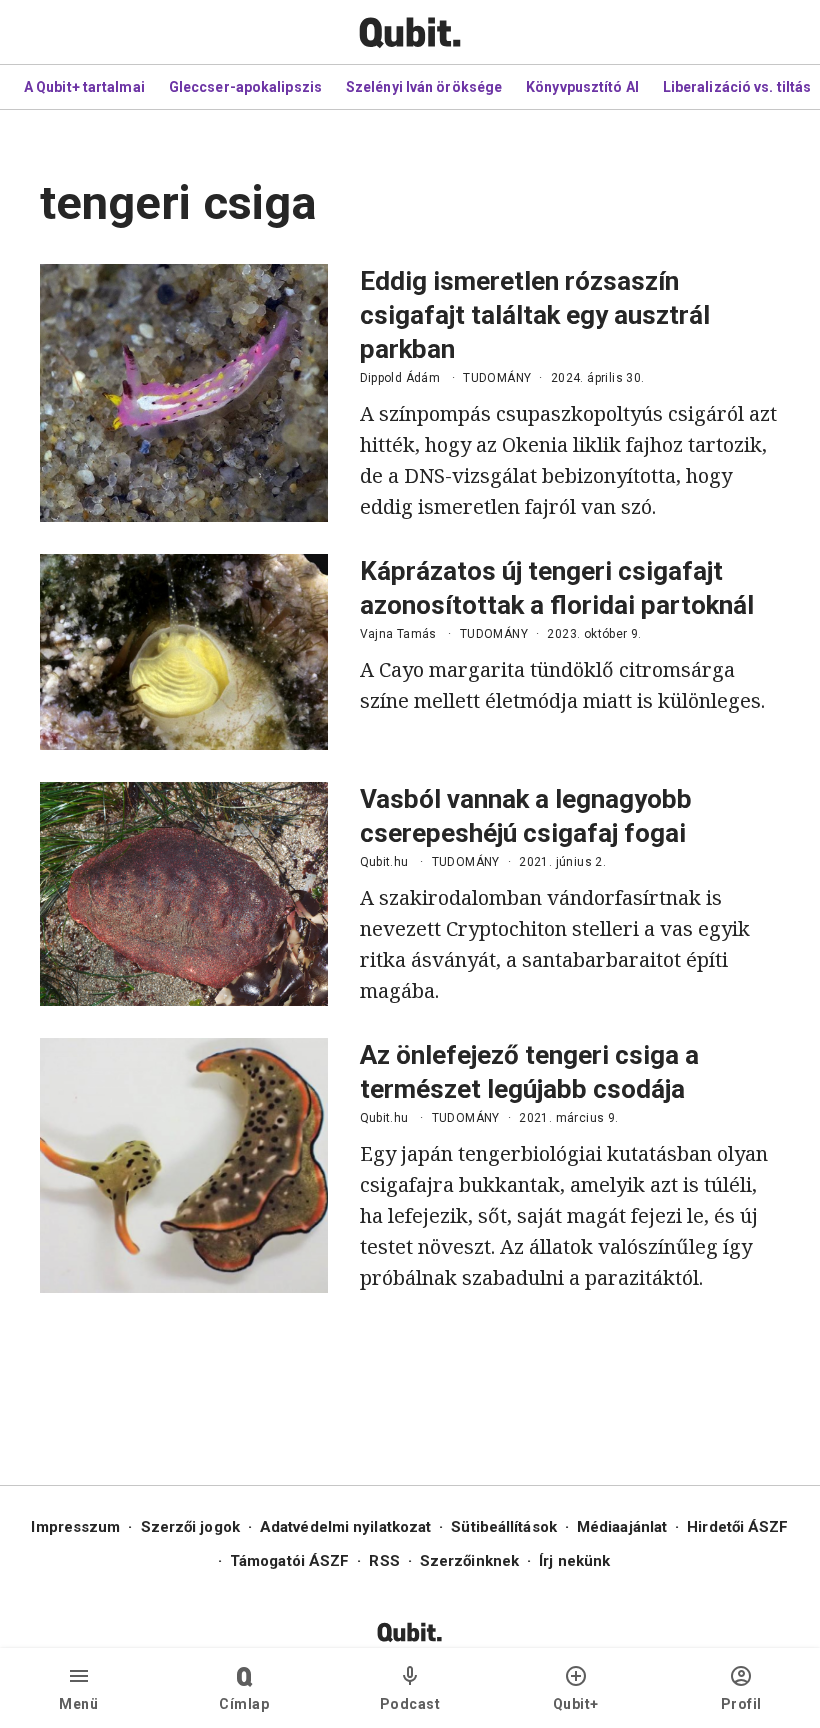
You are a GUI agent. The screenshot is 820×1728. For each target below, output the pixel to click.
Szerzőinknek (469, 1561)
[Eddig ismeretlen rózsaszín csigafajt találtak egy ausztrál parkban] (184, 393)
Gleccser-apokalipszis (245, 87)
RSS (384, 1561)
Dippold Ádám (400, 378)
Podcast (410, 1704)
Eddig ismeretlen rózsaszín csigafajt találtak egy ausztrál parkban (535, 315)
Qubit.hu (384, 862)
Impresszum (75, 1527)
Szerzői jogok (190, 1527)
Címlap (244, 1704)
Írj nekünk (574, 1561)
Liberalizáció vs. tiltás (737, 87)
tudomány (497, 378)
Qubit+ (576, 1704)
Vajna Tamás (398, 634)
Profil (741, 1704)
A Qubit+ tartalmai (84, 87)
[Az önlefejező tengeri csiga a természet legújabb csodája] (184, 1165)
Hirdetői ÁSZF (737, 1527)
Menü (78, 1704)
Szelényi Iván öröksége (424, 87)
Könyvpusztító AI (582, 87)
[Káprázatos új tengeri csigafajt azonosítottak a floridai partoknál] (184, 652)
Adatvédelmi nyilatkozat (345, 1527)
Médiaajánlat (622, 1527)
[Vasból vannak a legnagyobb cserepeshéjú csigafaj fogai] (184, 894)
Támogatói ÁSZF (289, 1561)
